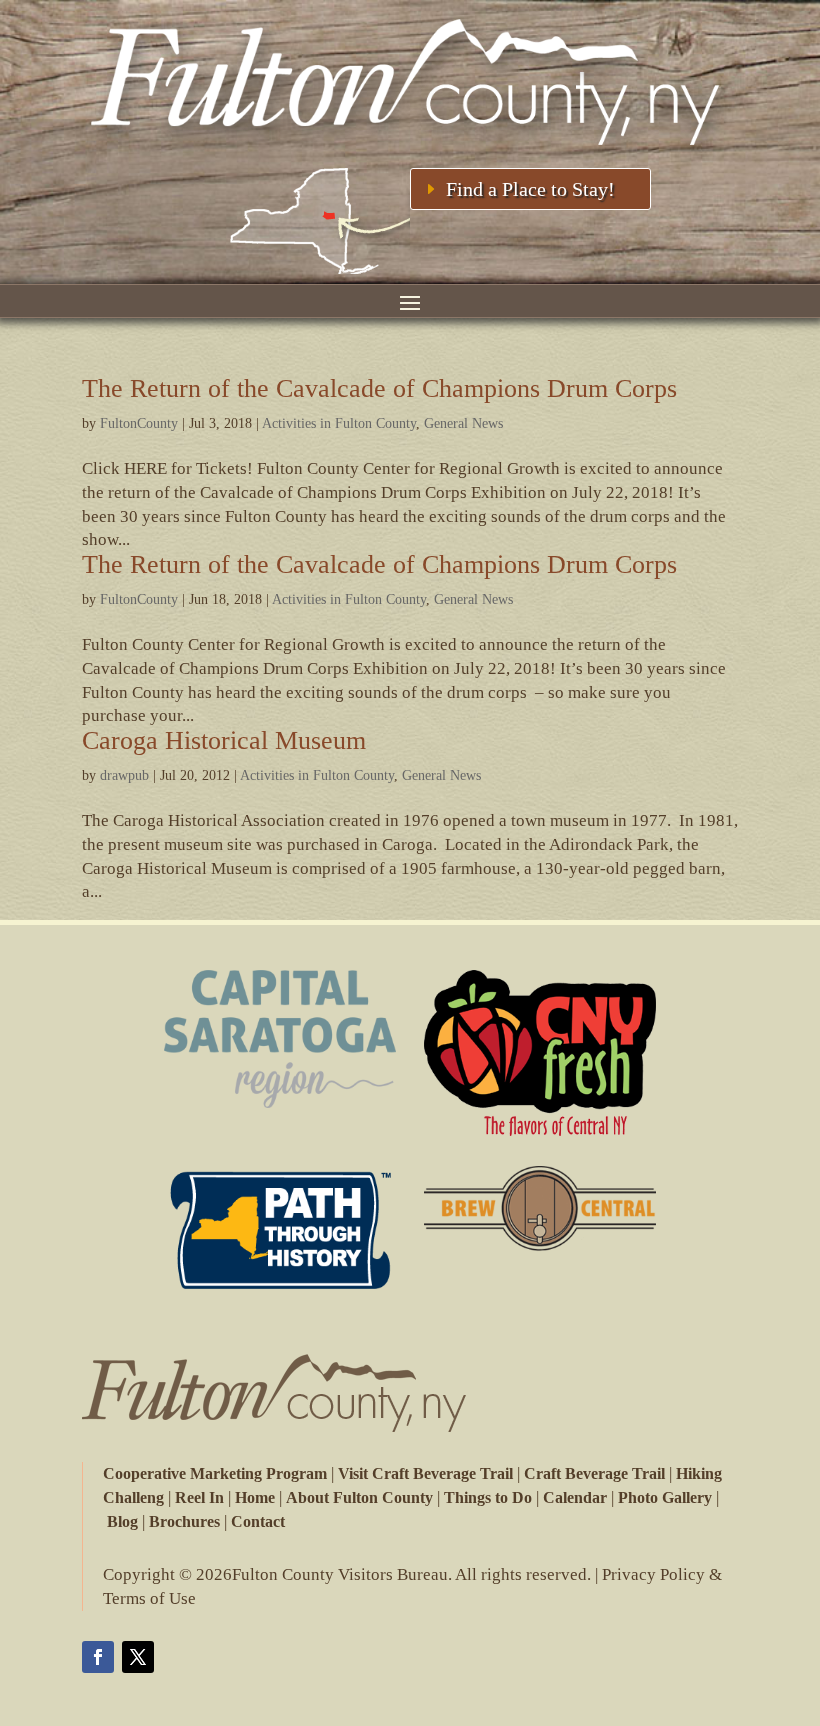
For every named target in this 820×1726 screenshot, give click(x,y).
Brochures (184, 1521)
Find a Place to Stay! (530, 189)
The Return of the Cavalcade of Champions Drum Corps (379, 388)
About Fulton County (359, 1497)
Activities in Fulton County (339, 423)
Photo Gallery (665, 1497)
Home (255, 1497)
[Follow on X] (138, 1657)
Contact (258, 1521)
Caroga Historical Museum (224, 740)
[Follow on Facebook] (98, 1657)
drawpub (124, 775)
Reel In (199, 1497)
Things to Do (488, 1497)
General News (463, 423)
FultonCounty (139, 423)
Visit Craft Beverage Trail (425, 1473)
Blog (122, 1521)
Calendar (575, 1497)
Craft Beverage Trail (594, 1473)
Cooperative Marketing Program (215, 1473)
